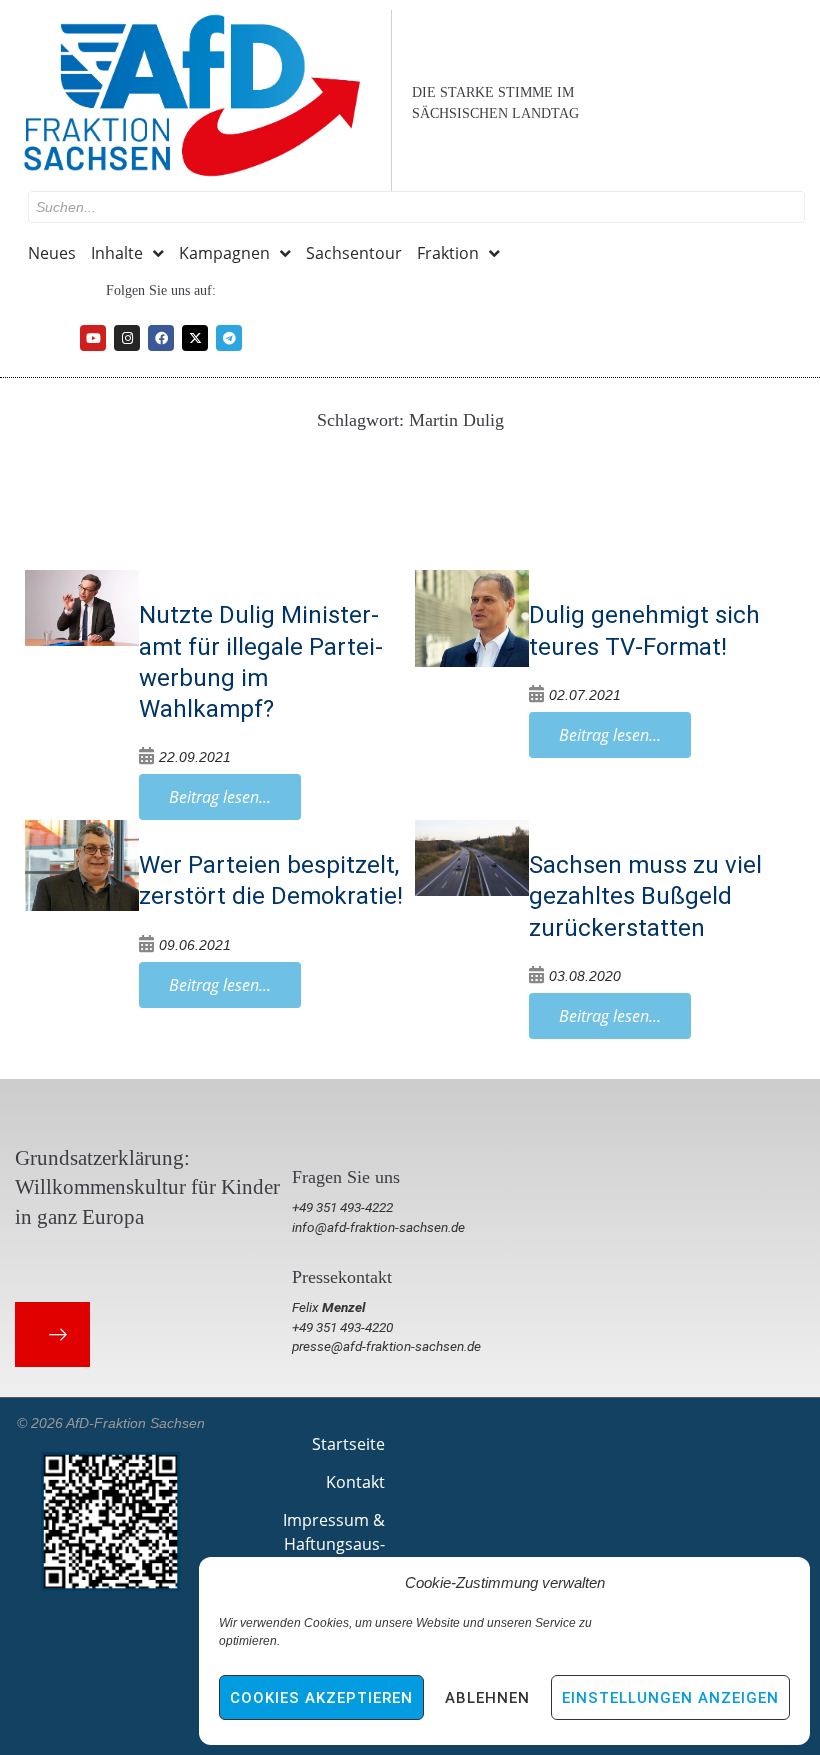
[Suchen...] (416, 207)
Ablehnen (487, 1698)
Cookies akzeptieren (321, 1698)
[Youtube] (93, 338)
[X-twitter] (195, 338)
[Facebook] (161, 338)
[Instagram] (127, 338)
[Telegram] (229, 338)
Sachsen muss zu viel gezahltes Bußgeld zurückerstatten (645, 896)
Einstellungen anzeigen (670, 1698)
